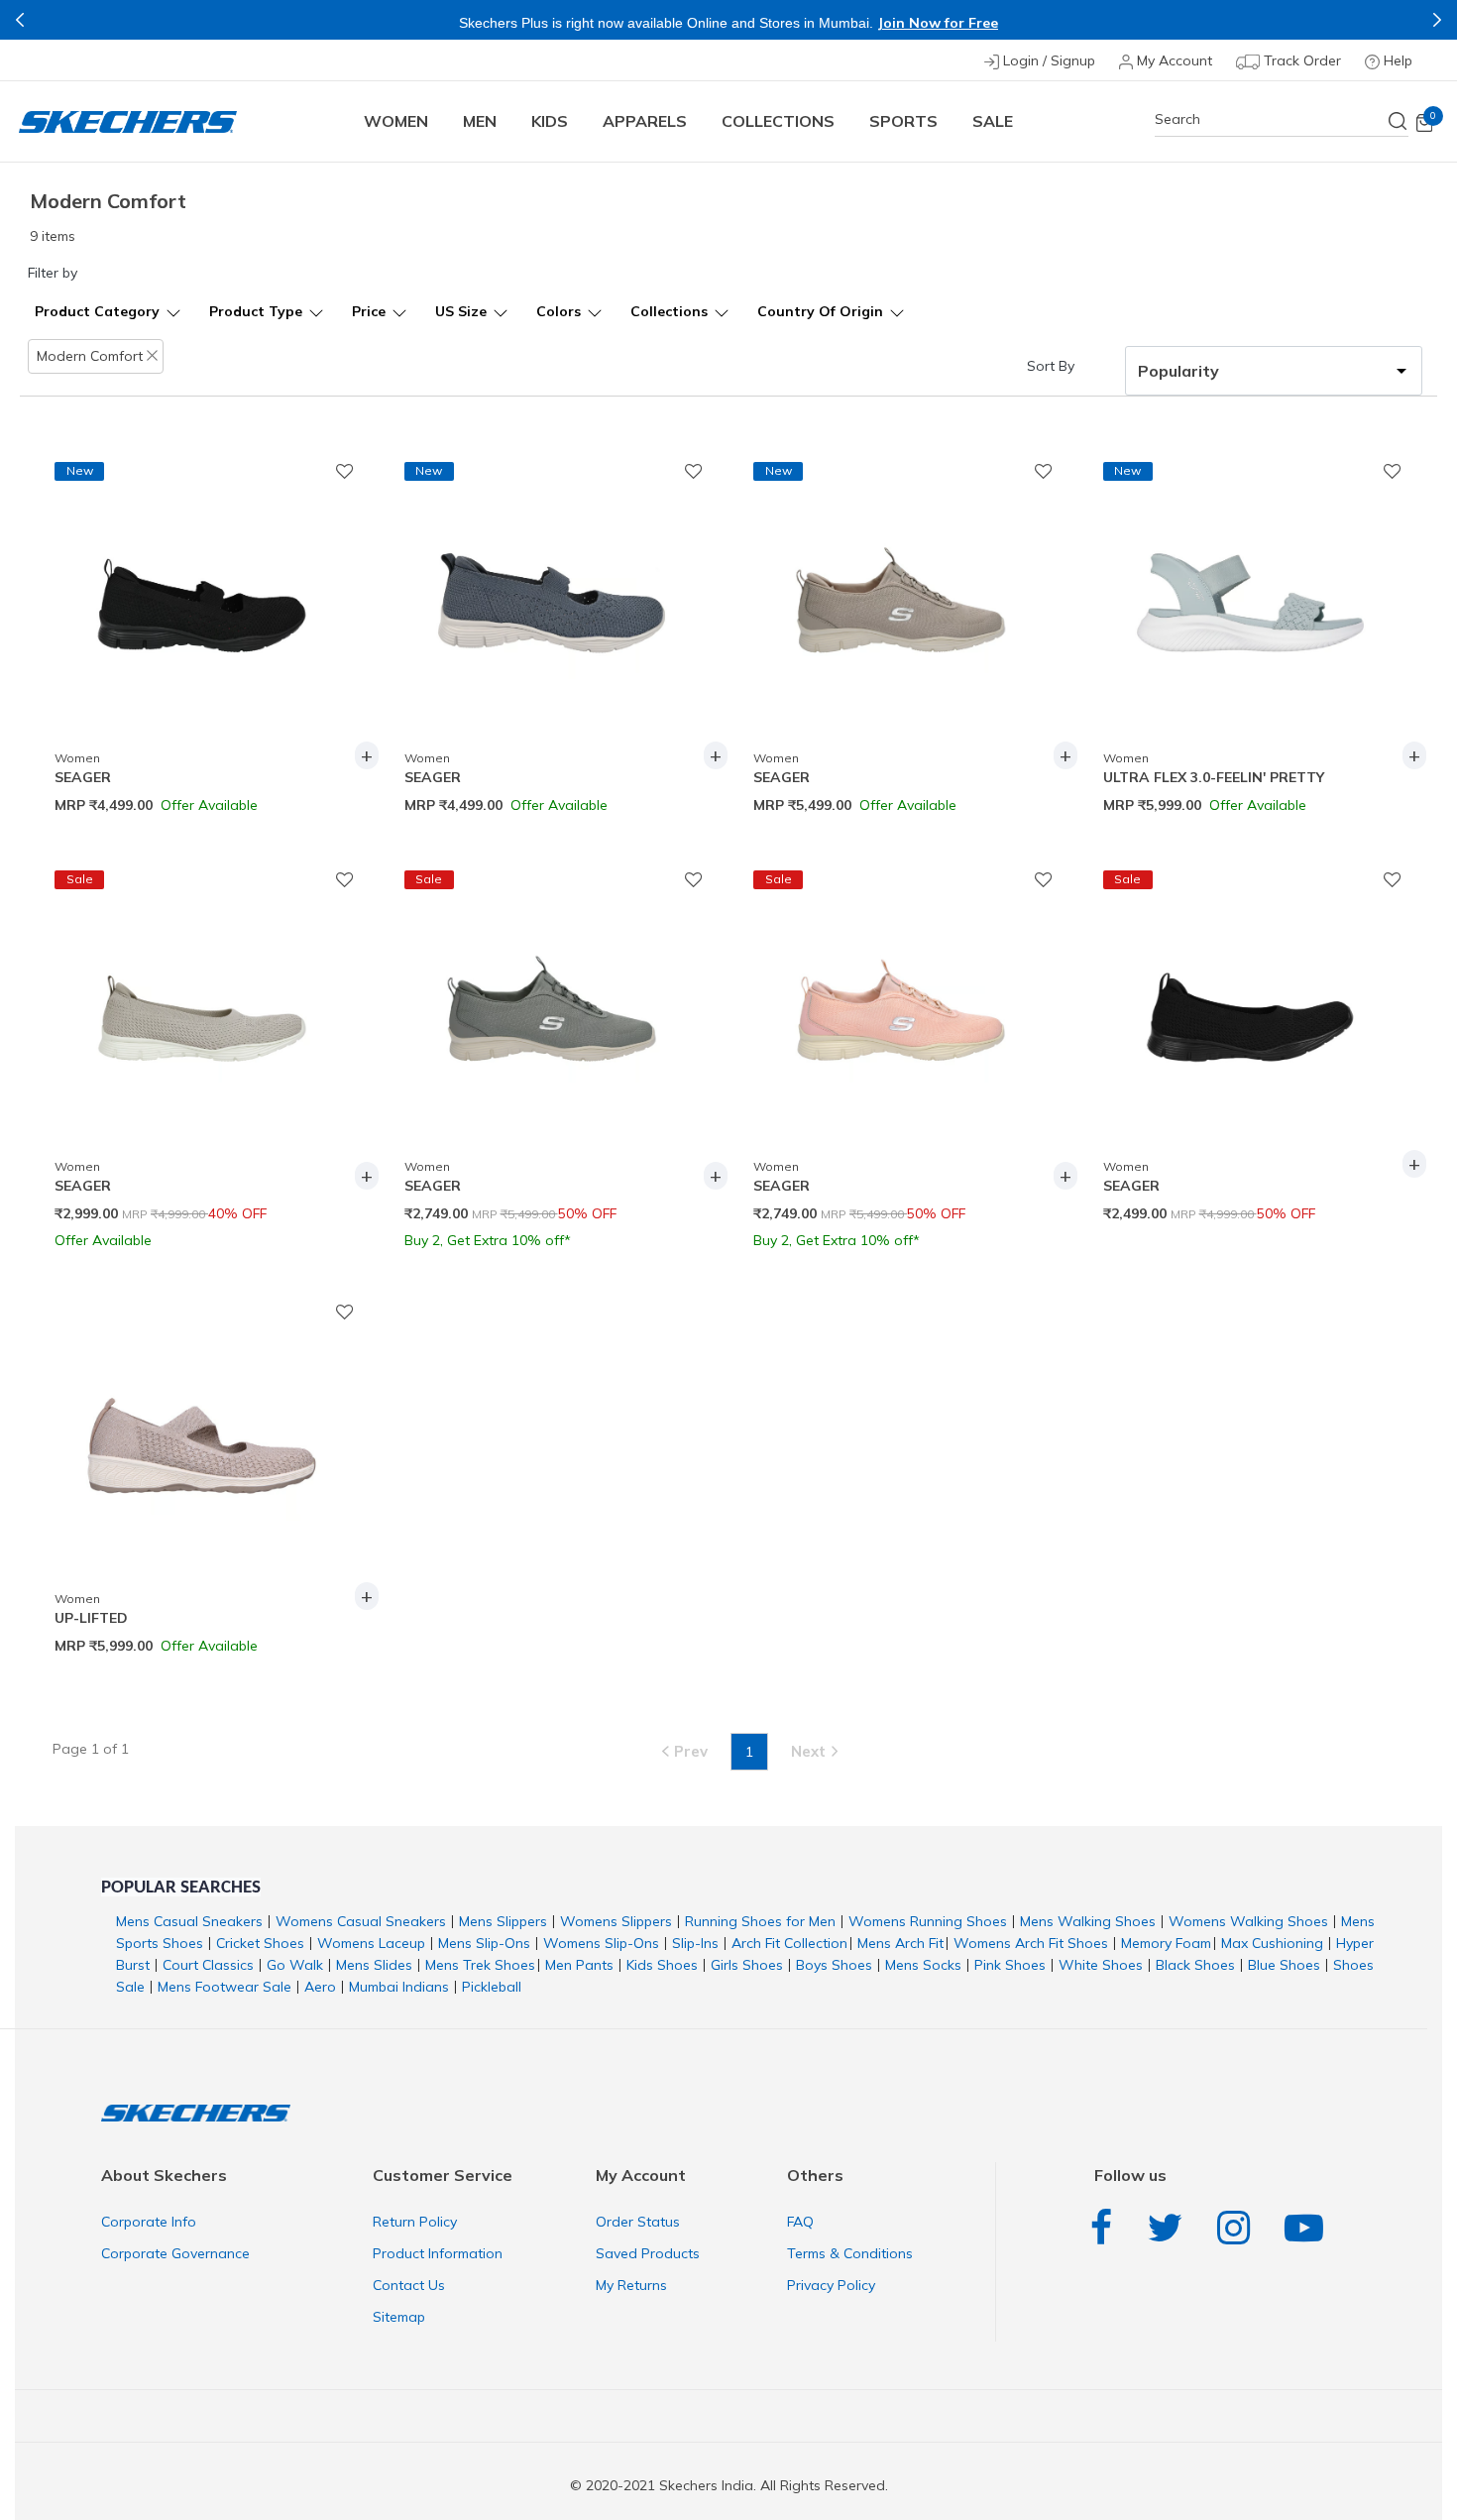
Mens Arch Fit (900, 1943)
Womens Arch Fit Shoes (1031, 1943)
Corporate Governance (175, 2253)
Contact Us (409, 2285)
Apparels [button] (645, 121)
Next (1437, 20)
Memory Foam (1166, 1943)
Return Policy (415, 2222)
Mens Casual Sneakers (189, 1921)
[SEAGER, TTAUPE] (900, 575)
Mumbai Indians (399, 1987)
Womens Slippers (616, 1921)
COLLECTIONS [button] (778, 121)
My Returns (631, 2285)
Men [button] (480, 121)
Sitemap (399, 2317)
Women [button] (396, 121)
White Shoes (1101, 1965)
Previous (20, 20)
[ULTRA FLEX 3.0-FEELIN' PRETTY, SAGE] (1250, 575)
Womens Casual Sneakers (361, 1921)
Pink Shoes (1010, 1965)
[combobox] (1282, 119)
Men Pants (579, 1965)
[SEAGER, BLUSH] (900, 983)
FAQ (800, 2222)
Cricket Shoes (260, 1943)
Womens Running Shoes (928, 1921)
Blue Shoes (1284, 1965)
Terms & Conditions (850, 2253)
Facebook (1106, 2228)
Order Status (638, 2222)
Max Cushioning (1272, 1943)
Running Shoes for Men (760, 1921)
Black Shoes (1195, 1965)
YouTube (1309, 2228)
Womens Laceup (371, 1943)
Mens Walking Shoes (1088, 1921)
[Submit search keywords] (1399, 121)
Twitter (1170, 2228)
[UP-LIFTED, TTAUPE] (202, 1416)
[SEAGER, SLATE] (552, 575)
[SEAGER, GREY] (552, 983)
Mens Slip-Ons (484, 1943)
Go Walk (295, 1965)
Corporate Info (149, 2222)
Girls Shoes (747, 1965)
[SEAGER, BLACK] (202, 575)
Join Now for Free (618, 23)
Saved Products (648, 2253)
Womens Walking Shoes (1248, 1921)
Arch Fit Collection (789, 1943)
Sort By (1051, 366)
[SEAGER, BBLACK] (1250, 983)
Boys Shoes (834, 1965)
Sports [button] (903, 121)
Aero (320, 1987)
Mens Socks (923, 1965)
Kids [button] (550, 121)
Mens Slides (374, 1965)
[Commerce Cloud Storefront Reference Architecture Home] (128, 121)
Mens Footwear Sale (224, 1987)
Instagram (1238, 2228)
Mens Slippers (503, 1921)
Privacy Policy (831, 2285)
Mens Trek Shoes (480, 1965)
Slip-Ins (695, 1943)
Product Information (438, 2253)
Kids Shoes (662, 1965)
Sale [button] (993, 121)
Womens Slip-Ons (601, 1943)
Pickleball (492, 1987)
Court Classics (208, 1965)
